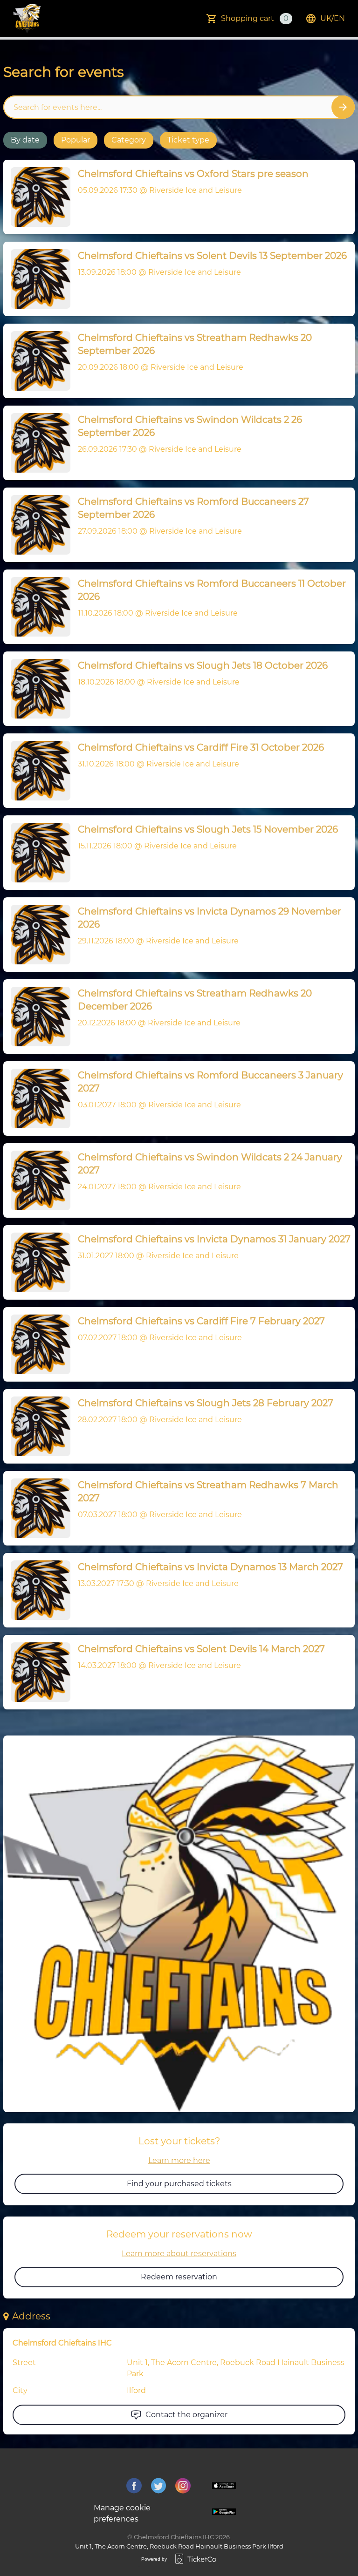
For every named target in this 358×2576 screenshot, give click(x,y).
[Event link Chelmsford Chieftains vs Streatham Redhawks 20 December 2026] (37, 1017)
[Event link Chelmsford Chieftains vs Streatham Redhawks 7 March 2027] (37, 1508)
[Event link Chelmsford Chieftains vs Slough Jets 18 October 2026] (37, 689)
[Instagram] (183, 2486)
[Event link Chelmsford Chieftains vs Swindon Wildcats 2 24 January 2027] (37, 1180)
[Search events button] (343, 107)
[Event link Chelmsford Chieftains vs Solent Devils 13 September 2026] (37, 279)
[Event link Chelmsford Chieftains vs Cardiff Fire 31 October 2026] (37, 771)
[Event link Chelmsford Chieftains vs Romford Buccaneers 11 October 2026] (37, 607)
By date (25, 140)
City (20, 2390)
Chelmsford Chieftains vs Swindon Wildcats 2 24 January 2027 (210, 1164)
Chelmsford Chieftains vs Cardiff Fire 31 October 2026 (201, 747)
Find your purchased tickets (179, 2184)
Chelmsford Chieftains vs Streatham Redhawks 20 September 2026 (195, 344)
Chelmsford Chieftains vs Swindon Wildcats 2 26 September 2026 (190, 426)
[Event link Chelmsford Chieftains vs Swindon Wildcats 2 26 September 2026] (37, 443)
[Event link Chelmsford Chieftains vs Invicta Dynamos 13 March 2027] (37, 1590)
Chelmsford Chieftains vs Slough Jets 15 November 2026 (208, 829)
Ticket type (188, 140)
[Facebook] (134, 2486)
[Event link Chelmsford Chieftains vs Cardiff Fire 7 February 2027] (37, 1344)
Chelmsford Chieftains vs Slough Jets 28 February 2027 (206, 1403)
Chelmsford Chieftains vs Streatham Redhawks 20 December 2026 (195, 1000)
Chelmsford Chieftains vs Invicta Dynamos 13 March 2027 (210, 1567)
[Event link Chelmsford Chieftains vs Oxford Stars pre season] (37, 197)
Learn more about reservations (179, 2254)
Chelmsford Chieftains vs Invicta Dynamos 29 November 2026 (210, 918)
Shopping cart (255, 18)
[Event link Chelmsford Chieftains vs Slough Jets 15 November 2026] (37, 853)
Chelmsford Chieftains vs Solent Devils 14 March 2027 (201, 1649)
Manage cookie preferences (122, 2513)
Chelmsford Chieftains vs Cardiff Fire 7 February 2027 (201, 1321)
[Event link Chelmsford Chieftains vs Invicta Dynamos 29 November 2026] (37, 935)
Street (24, 2362)
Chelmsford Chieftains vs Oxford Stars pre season (193, 174)
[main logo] (27, 19)
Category (129, 140)
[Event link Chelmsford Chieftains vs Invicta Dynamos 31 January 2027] (37, 1262)
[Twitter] (159, 2486)
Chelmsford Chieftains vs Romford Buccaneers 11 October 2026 (212, 590)
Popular (76, 140)
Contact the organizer (186, 2415)
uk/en (333, 18)
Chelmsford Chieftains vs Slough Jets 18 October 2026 (203, 665)
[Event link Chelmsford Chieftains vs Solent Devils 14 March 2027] (37, 1672)
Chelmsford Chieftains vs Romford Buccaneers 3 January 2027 (210, 1082)
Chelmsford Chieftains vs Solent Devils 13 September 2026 (212, 256)
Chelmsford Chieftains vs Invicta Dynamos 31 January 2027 (214, 1239)
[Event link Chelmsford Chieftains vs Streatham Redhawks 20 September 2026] (37, 361)
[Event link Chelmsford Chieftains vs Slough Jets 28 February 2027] (37, 1426)
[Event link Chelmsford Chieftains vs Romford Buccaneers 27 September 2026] (37, 525)
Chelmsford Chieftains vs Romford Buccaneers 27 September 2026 (193, 508)
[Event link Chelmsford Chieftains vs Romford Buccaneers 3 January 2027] (37, 1098)
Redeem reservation (179, 2277)
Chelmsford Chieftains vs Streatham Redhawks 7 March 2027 (208, 1491)
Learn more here (179, 2160)
